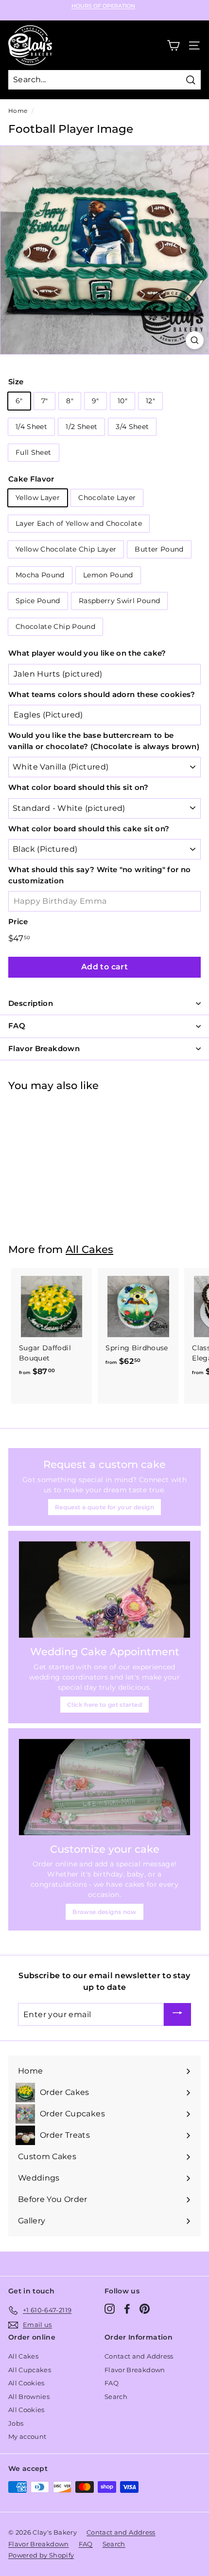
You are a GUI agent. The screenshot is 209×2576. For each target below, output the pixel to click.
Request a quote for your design (104, 1507)
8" (70, 401)
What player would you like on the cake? (87, 653)
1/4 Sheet (31, 427)
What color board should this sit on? (78, 787)
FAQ (112, 2383)
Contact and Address (139, 2356)
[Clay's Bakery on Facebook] (127, 2309)
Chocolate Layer (107, 498)
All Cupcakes (30, 2370)
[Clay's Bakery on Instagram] (110, 2309)
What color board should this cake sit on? (89, 829)
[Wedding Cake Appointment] (104, 1590)
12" (150, 401)
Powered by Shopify (41, 2555)
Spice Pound (38, 601)
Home (18, 111)
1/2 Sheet (81, 427)
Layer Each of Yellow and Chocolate (79, 523)
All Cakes (89, 1249)
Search (116, 2397)
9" (96, 401)
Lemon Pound (108, 575)
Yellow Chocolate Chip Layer (66, 549)
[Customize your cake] (104, 1787)
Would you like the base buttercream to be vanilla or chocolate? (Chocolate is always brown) (104, 741)
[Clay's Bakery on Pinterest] (145, 2309)
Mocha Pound (40, 575)
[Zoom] (195, 340)
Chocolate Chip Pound (55, 626)
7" (45, 401)
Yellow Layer (38, 498)
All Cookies (26, 2383)
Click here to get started (104, 1705)
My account (27, 2436)
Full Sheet (34, 452)
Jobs (16, 2423)
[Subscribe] (177, 2014)
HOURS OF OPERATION (103, 6)
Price (18, 921)
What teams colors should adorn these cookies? (102, 694)
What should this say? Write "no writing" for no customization (99, 875)
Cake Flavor (31, 479)
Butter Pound (159, 549)
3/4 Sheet (132, 427)
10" (122, 401)
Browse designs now (104, 1912)
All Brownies (29, 2397)
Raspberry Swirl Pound (119, 601)
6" (19, 401)
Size (16, 382)
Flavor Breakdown (135, 2370)
